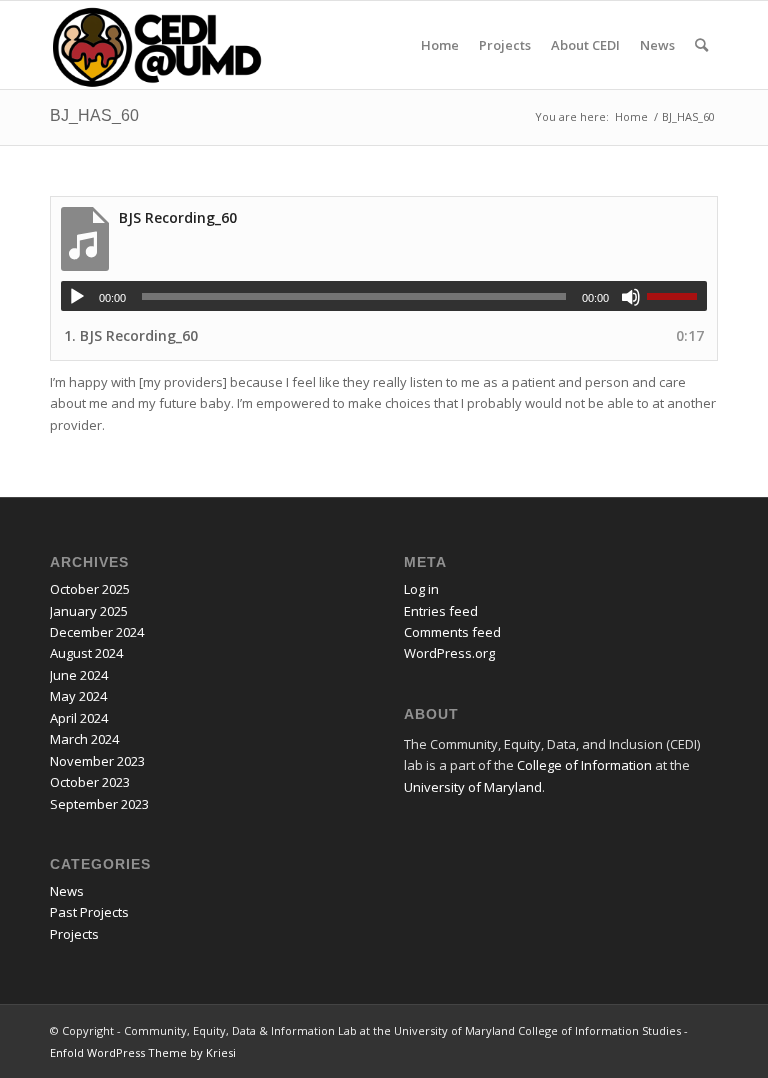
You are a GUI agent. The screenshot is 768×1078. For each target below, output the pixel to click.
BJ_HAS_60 (94, 115)
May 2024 (78, 696)
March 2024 (84, 739)
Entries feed (441, 611)
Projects (74, 934)
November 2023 (97, 761)
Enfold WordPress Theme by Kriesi (143, 1052)
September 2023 (99, 804)
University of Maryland (473, 787)
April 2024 (79, 718)
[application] (384, 296)
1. (131, 335)
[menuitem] (440, 45)
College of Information (584, 765)
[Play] (77, 297)
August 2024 (86, 653)
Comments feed (452, 632)
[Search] (701, 45)
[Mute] (631, 297)
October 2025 (90, 589)
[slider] (677, 296)
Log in (421, 589)
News (67, 891)
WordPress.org (449, 653)
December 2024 (97, 632)
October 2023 (90, 782)
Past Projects (89, 912)
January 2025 (89, 611)
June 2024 (79, 675)
